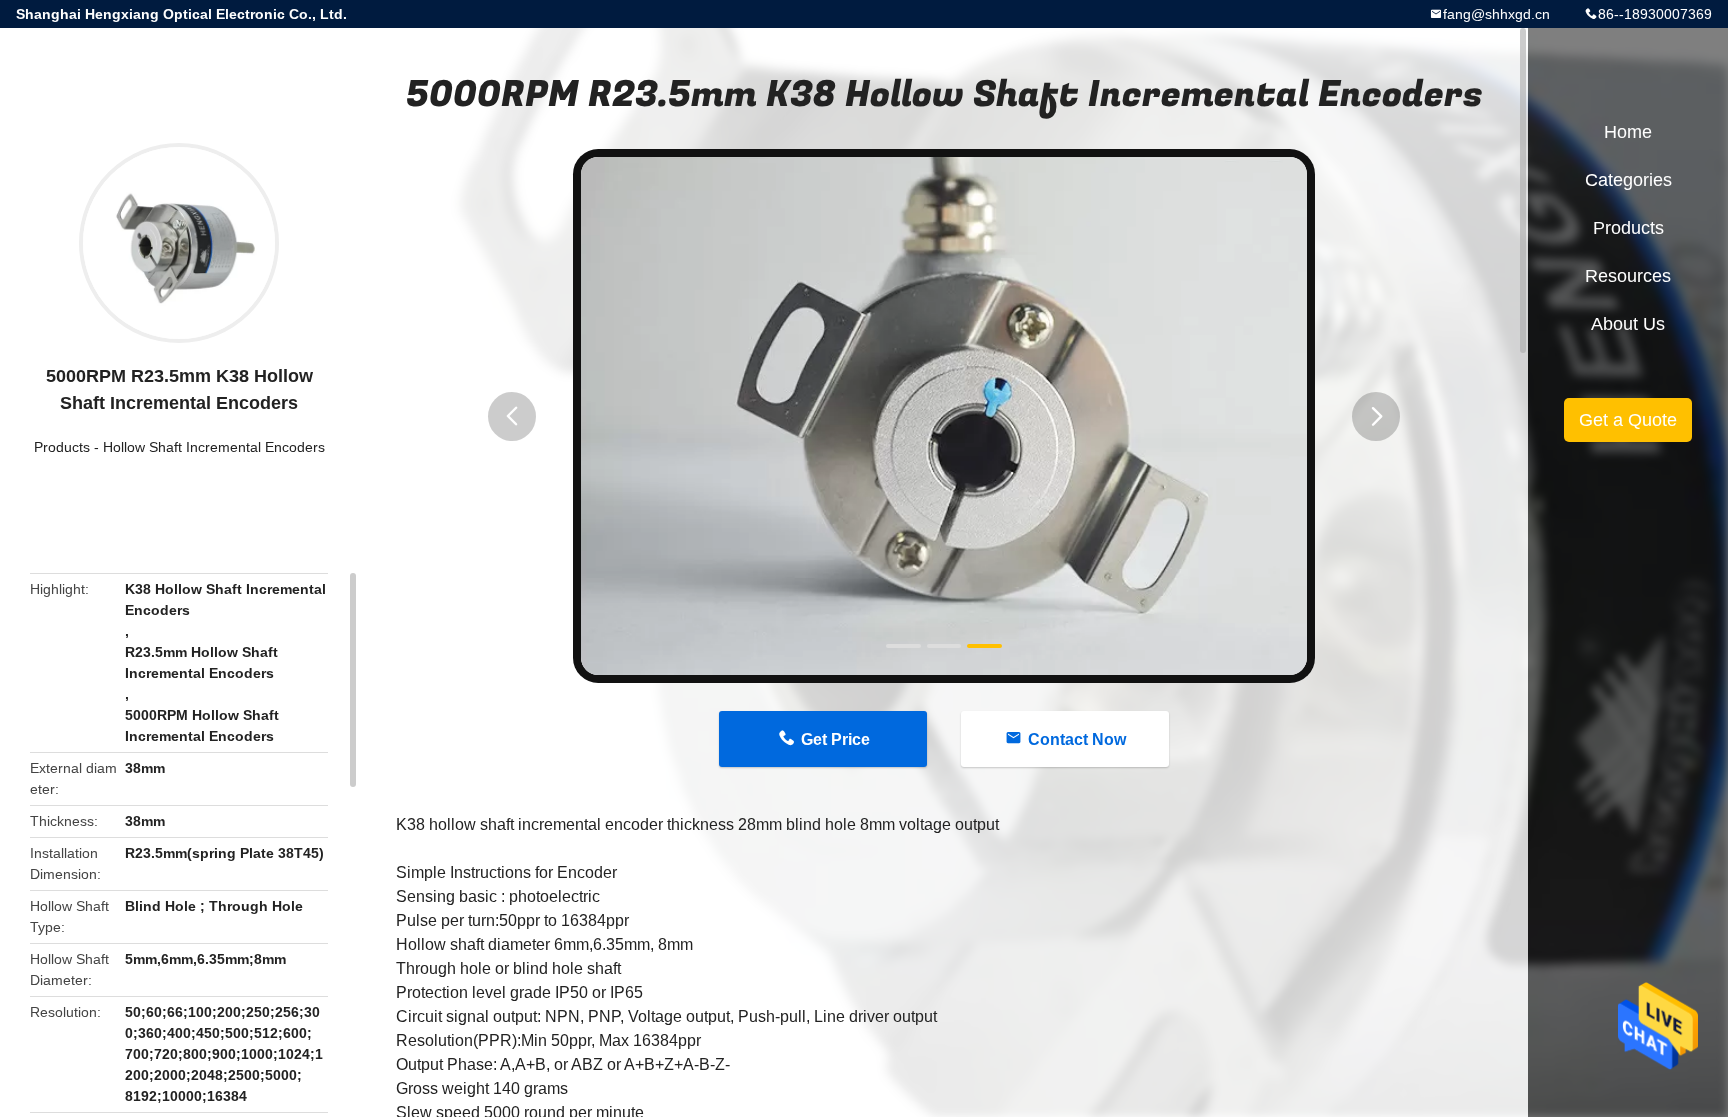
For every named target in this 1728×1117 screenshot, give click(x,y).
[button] (512, 416)
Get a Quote (1628, 420)
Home (1628, 132)
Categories (1628, 180)
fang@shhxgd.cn (1496, 14)
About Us (1628, 324)
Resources (1628, 276)
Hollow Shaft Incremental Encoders (214, 447)
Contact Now (1077, 739)
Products (62, 447)
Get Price (835, 739)
